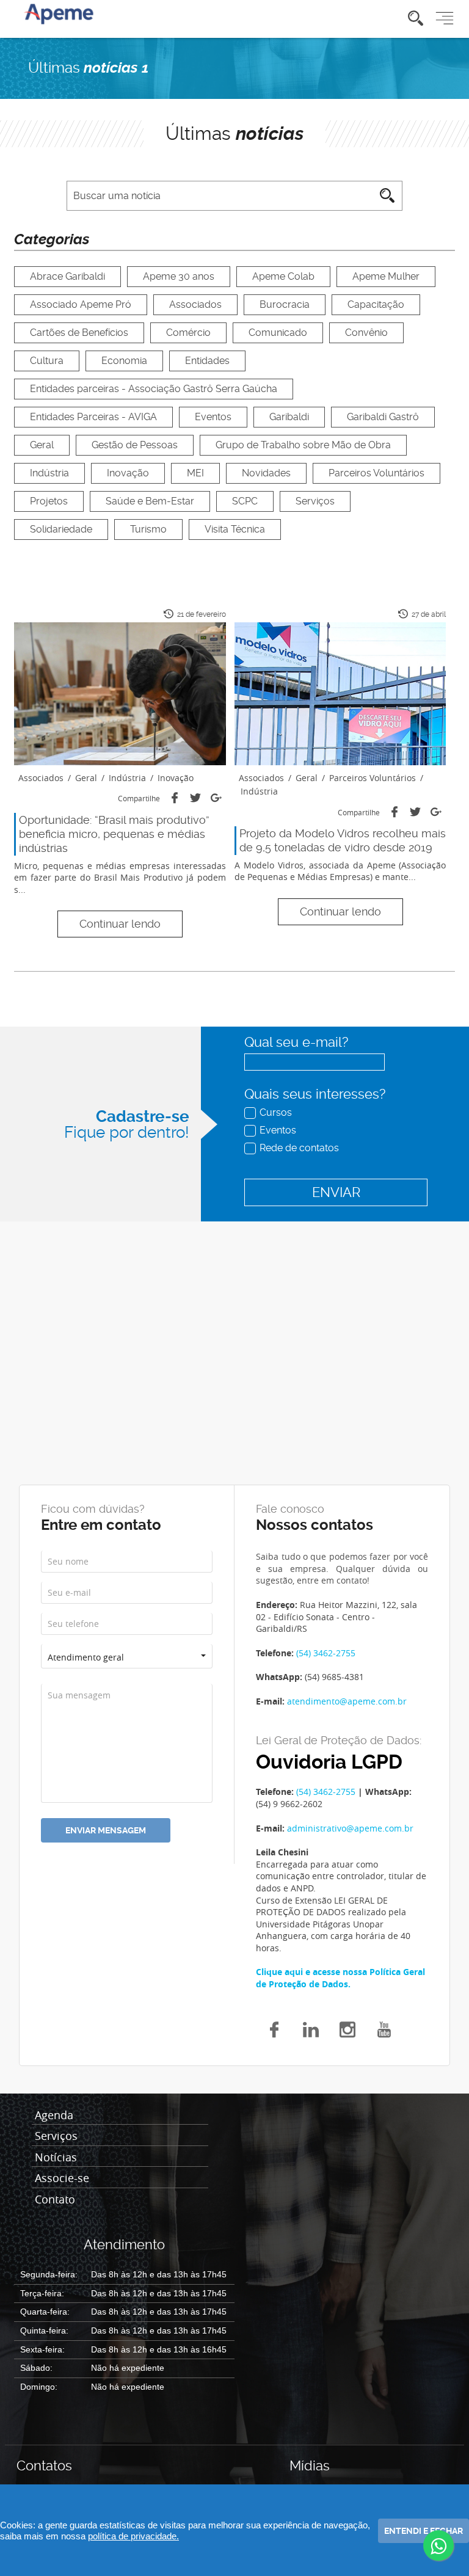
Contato (55, 2200)
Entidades (207, 361)
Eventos (213, 417)
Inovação (128, 473)
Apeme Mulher (386, 276)
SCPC (245, 501)
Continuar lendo (120, 924)
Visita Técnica (235, 529)
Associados (195, 304)
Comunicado (278, 333)
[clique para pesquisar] (416, 19)
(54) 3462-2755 (326, 1653)
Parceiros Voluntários (376, 473)
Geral (42, 445)
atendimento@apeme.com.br (347, 1701)
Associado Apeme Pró (81, 304)
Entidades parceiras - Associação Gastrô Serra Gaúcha (154, 389)
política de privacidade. (133, 2536)
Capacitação (376, 304)
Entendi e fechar (424, 2531)
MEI (195, 473)
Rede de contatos (299, 1148)
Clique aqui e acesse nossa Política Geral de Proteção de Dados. (340, 1978)
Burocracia (285, 304)
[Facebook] (175, 798)
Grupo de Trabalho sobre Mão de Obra (303, 445)
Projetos (49, 501)
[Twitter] (195, 798)
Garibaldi (289, 417)
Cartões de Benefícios (79, 333)
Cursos (276, 1112)
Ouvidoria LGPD (329, 1762)
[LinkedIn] (311, 2028)
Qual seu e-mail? (296, 1042)
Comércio (188, 333)
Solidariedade (61, 529)
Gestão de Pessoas (135, 445)
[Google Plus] (216, 798)
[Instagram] (347, 2028)
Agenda (54, 2116)
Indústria (49, 473)
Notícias (56, 2158)
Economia (124, 361)
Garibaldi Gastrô (383, 417)
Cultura (47, 361)
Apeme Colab (283, 276)
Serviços (315, 501)
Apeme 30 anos (179, 276)
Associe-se (62, 2178)
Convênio (366, 333)
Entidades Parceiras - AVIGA (93, 417)
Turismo (148, 529)
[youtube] (384, 2028)
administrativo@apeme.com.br (350, 1828)
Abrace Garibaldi (67, 276)
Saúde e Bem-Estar (150, 501)
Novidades (266, 473)
